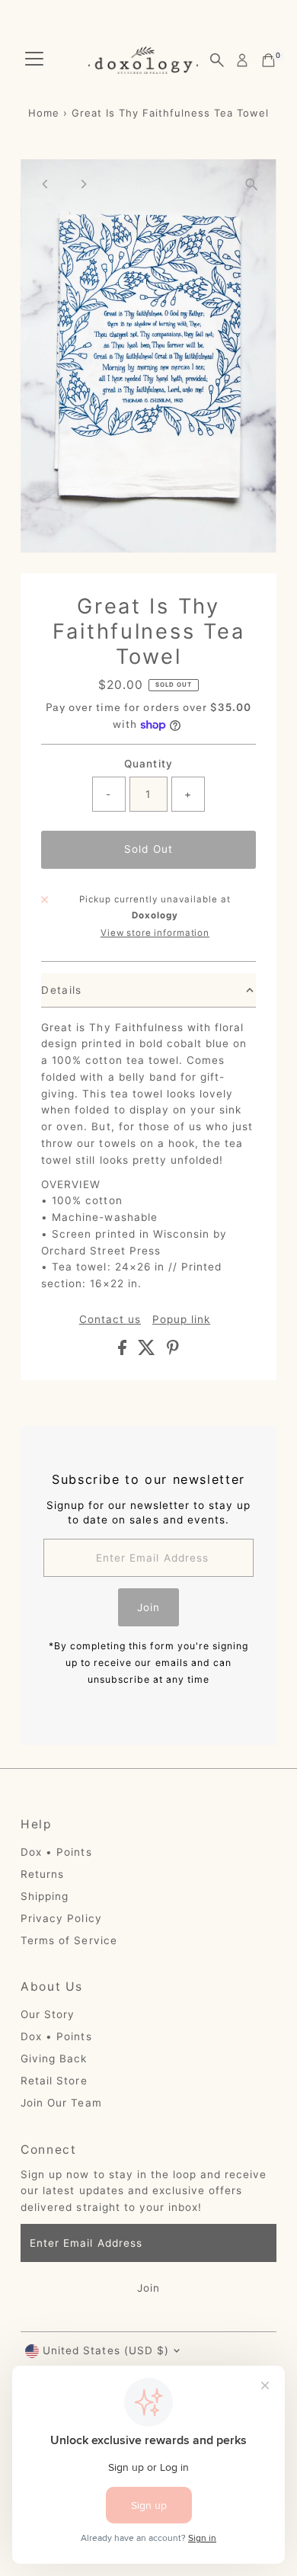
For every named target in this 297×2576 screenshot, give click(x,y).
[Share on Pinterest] (173, 1351)
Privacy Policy (61, 1918)
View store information (155, 934)
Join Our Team (61, 2103)
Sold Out (148, 849)
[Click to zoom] (252, 184)
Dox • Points (56, 1852)
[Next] (83, 184)
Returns (42, 1874)
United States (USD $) (105, 2350)
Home (44, 113)
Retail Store (54, 2081)
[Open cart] (268, 60)
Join (148, 1607)
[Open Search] (217, 60)
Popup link (181, 1320)
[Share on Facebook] (124, 1351)
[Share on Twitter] (148, 1351)
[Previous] (45, 184)
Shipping (45, 1896)
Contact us (110, 1320)
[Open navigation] (34, 60)
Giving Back (54, 2059)
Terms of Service (69, 1940)
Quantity (148, 764)
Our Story (48, 2014)
